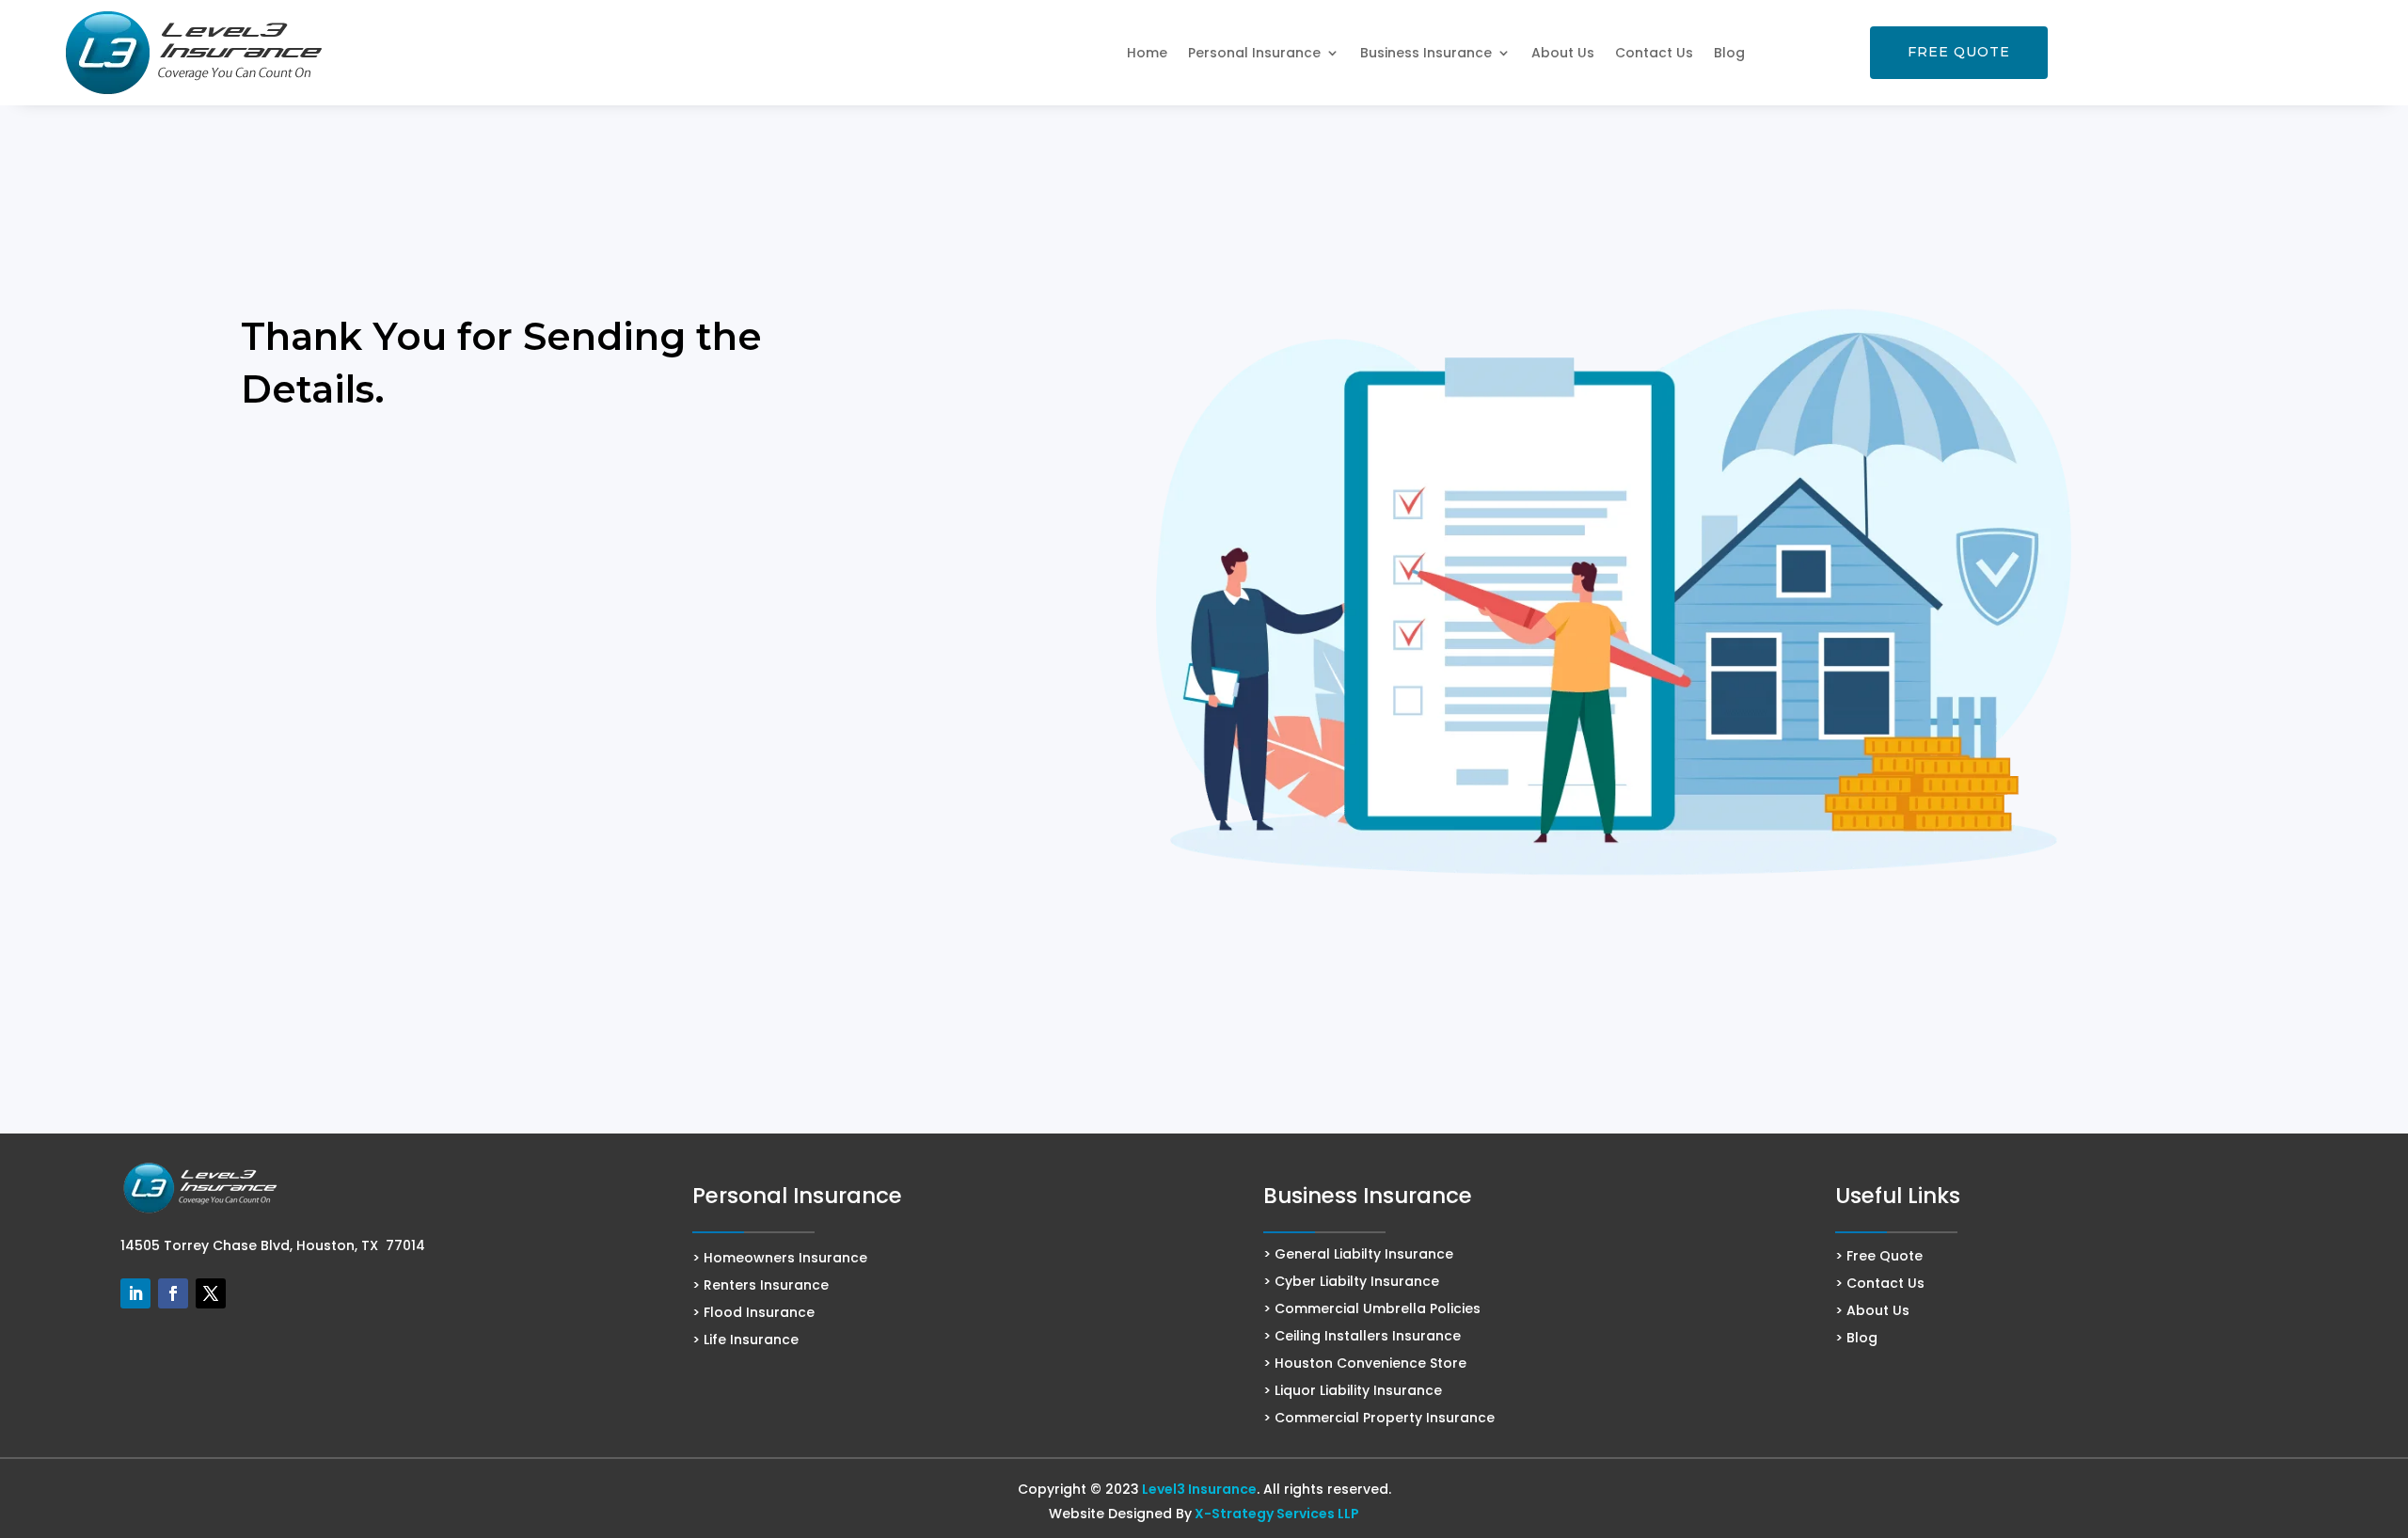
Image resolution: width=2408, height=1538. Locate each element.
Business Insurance (1426, 53)
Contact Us (1654, 53)
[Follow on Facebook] (173, 1293)
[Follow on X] (211, 1293)
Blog (1729, 53)
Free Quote (1959, 52)
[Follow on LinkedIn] (135, 1293)
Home (1147, 53)
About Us (1563, 53)
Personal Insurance (1254, 53)
